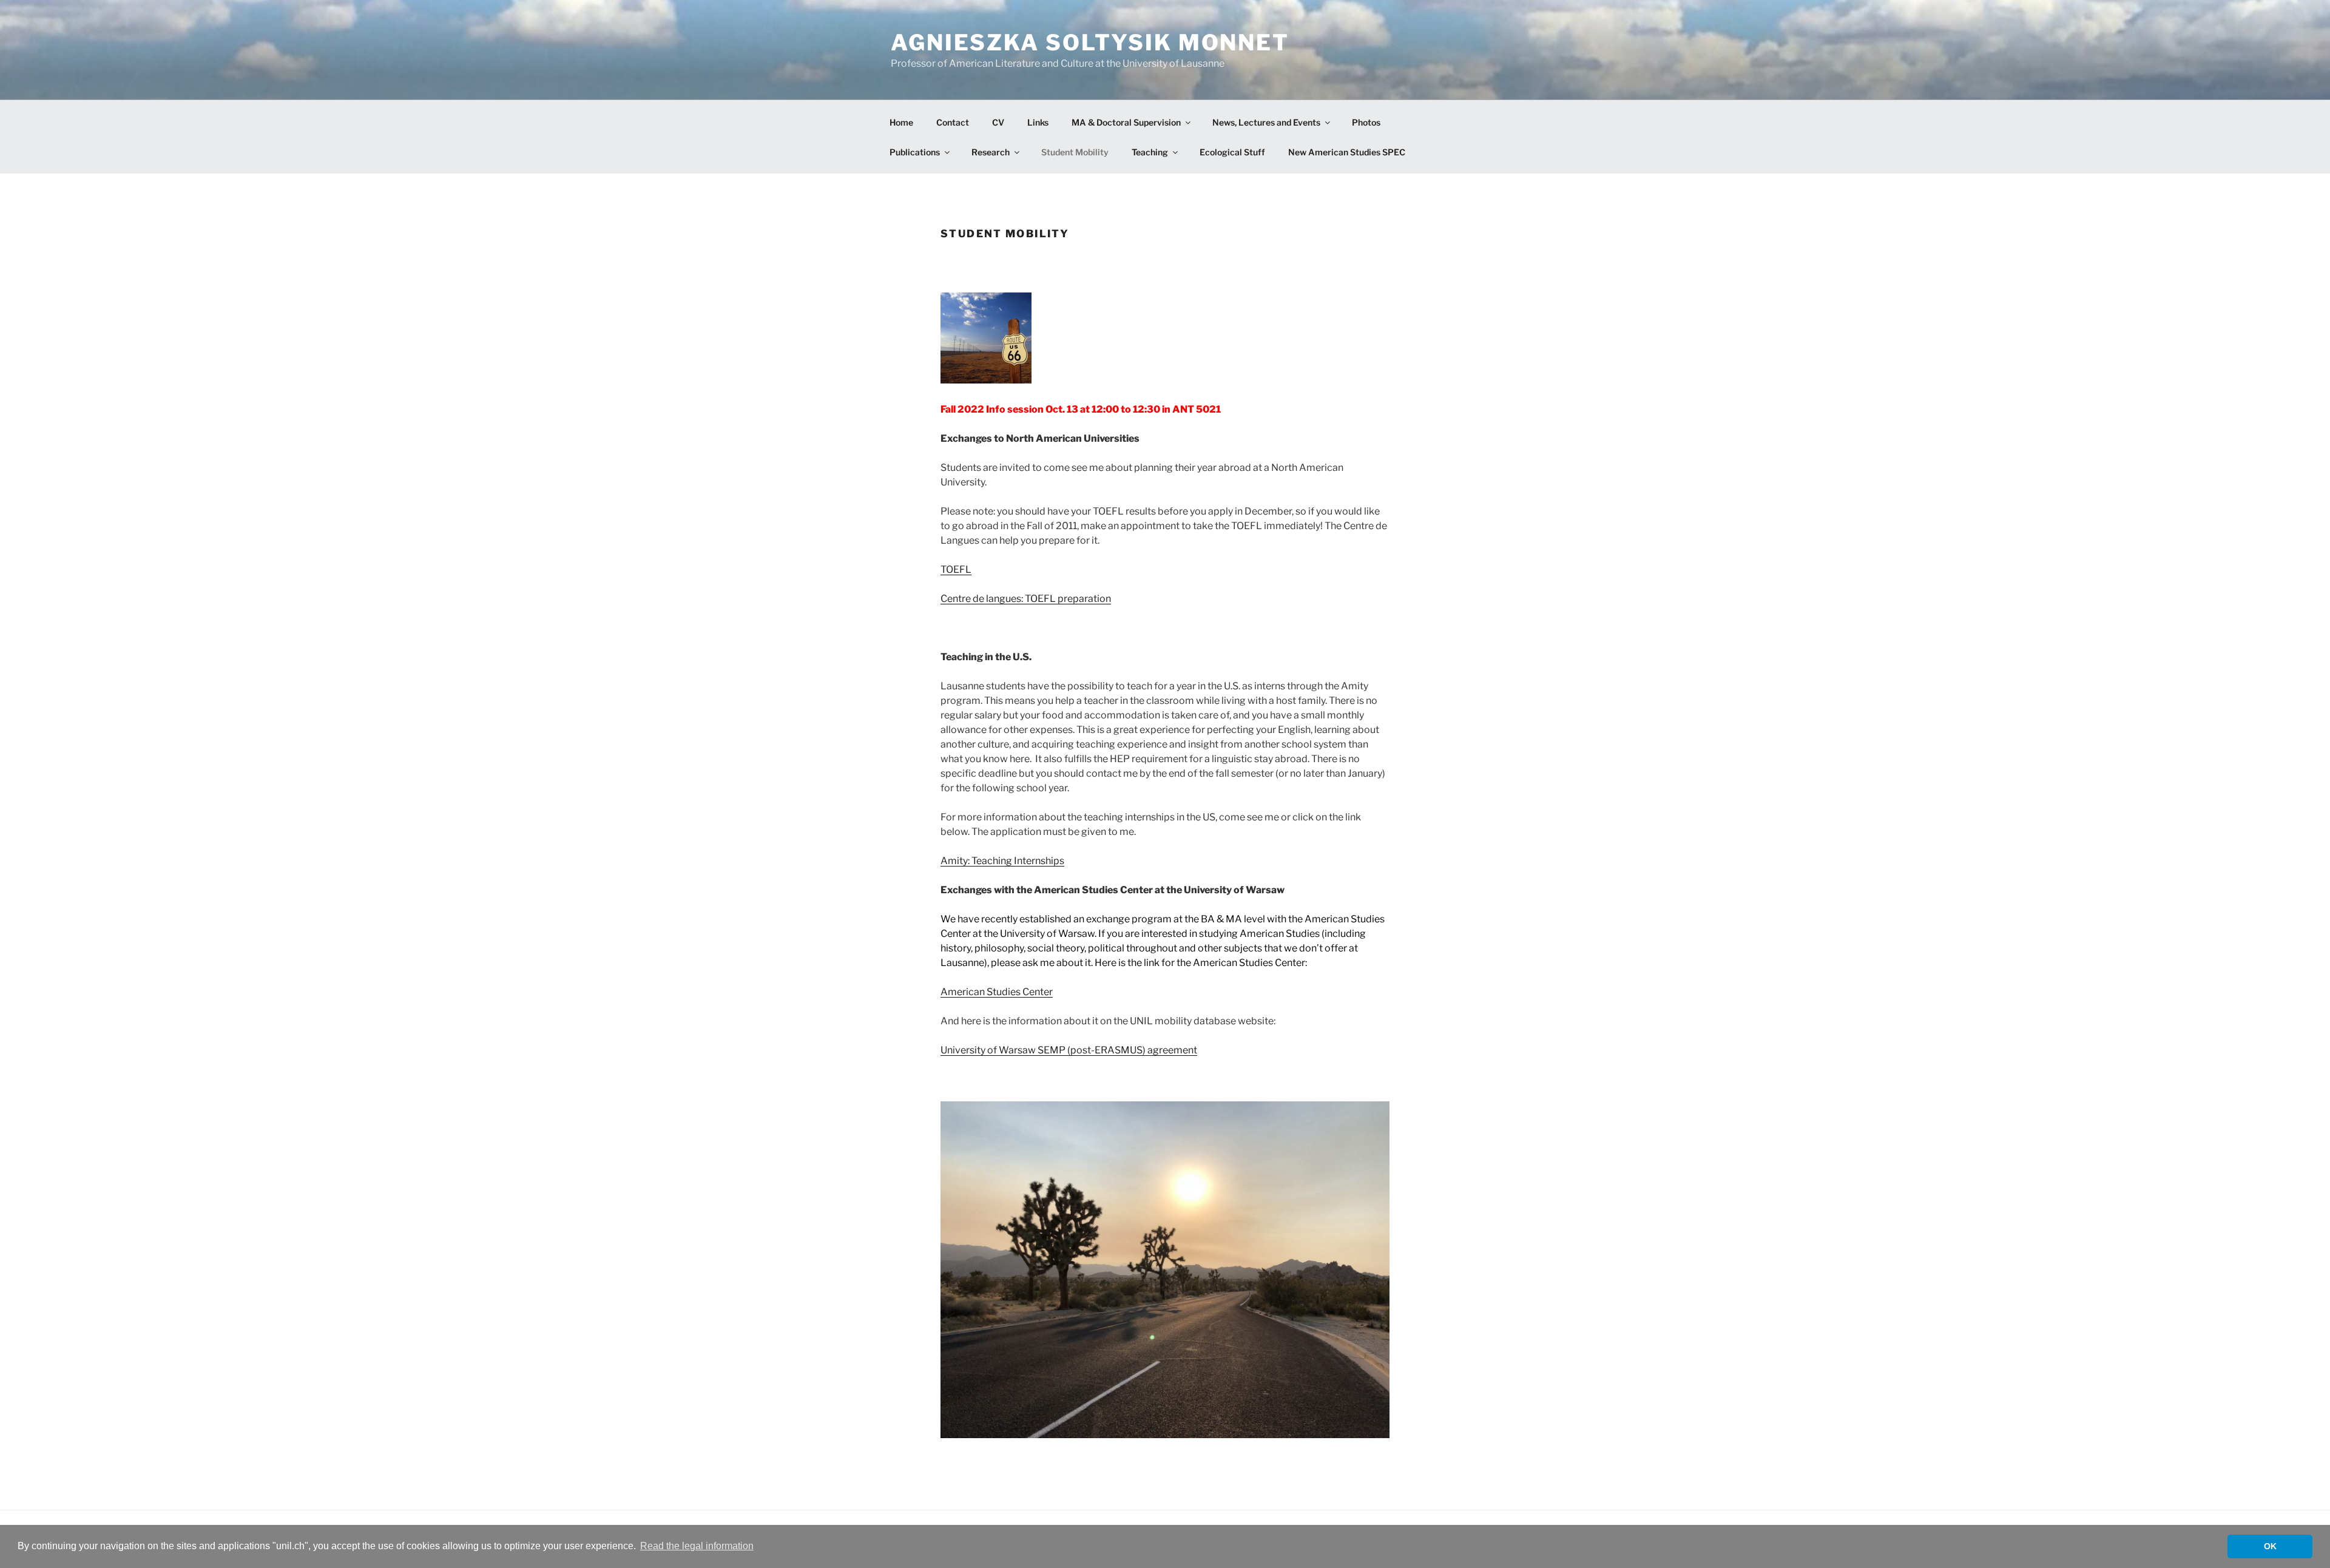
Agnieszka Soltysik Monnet (1090, 42)
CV (998, 122)
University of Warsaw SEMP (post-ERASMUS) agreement (1069, 1050)
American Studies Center (997, 992)
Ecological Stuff (1232, 152)
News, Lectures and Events (1266, 122)
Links (1038, 122)
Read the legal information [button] (697, 1546)
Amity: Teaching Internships (1002, 861)
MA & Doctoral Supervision (1126, 122)
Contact (953, 122)
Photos (1366, 122)
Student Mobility (1075, 152)
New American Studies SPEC (1347, 152)
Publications (915, 152)
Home (901, 122)
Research (991, 152)
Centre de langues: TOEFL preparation (1026, 599)
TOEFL (956, 569)
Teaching (1150, 152)
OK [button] (2270, 1546)
